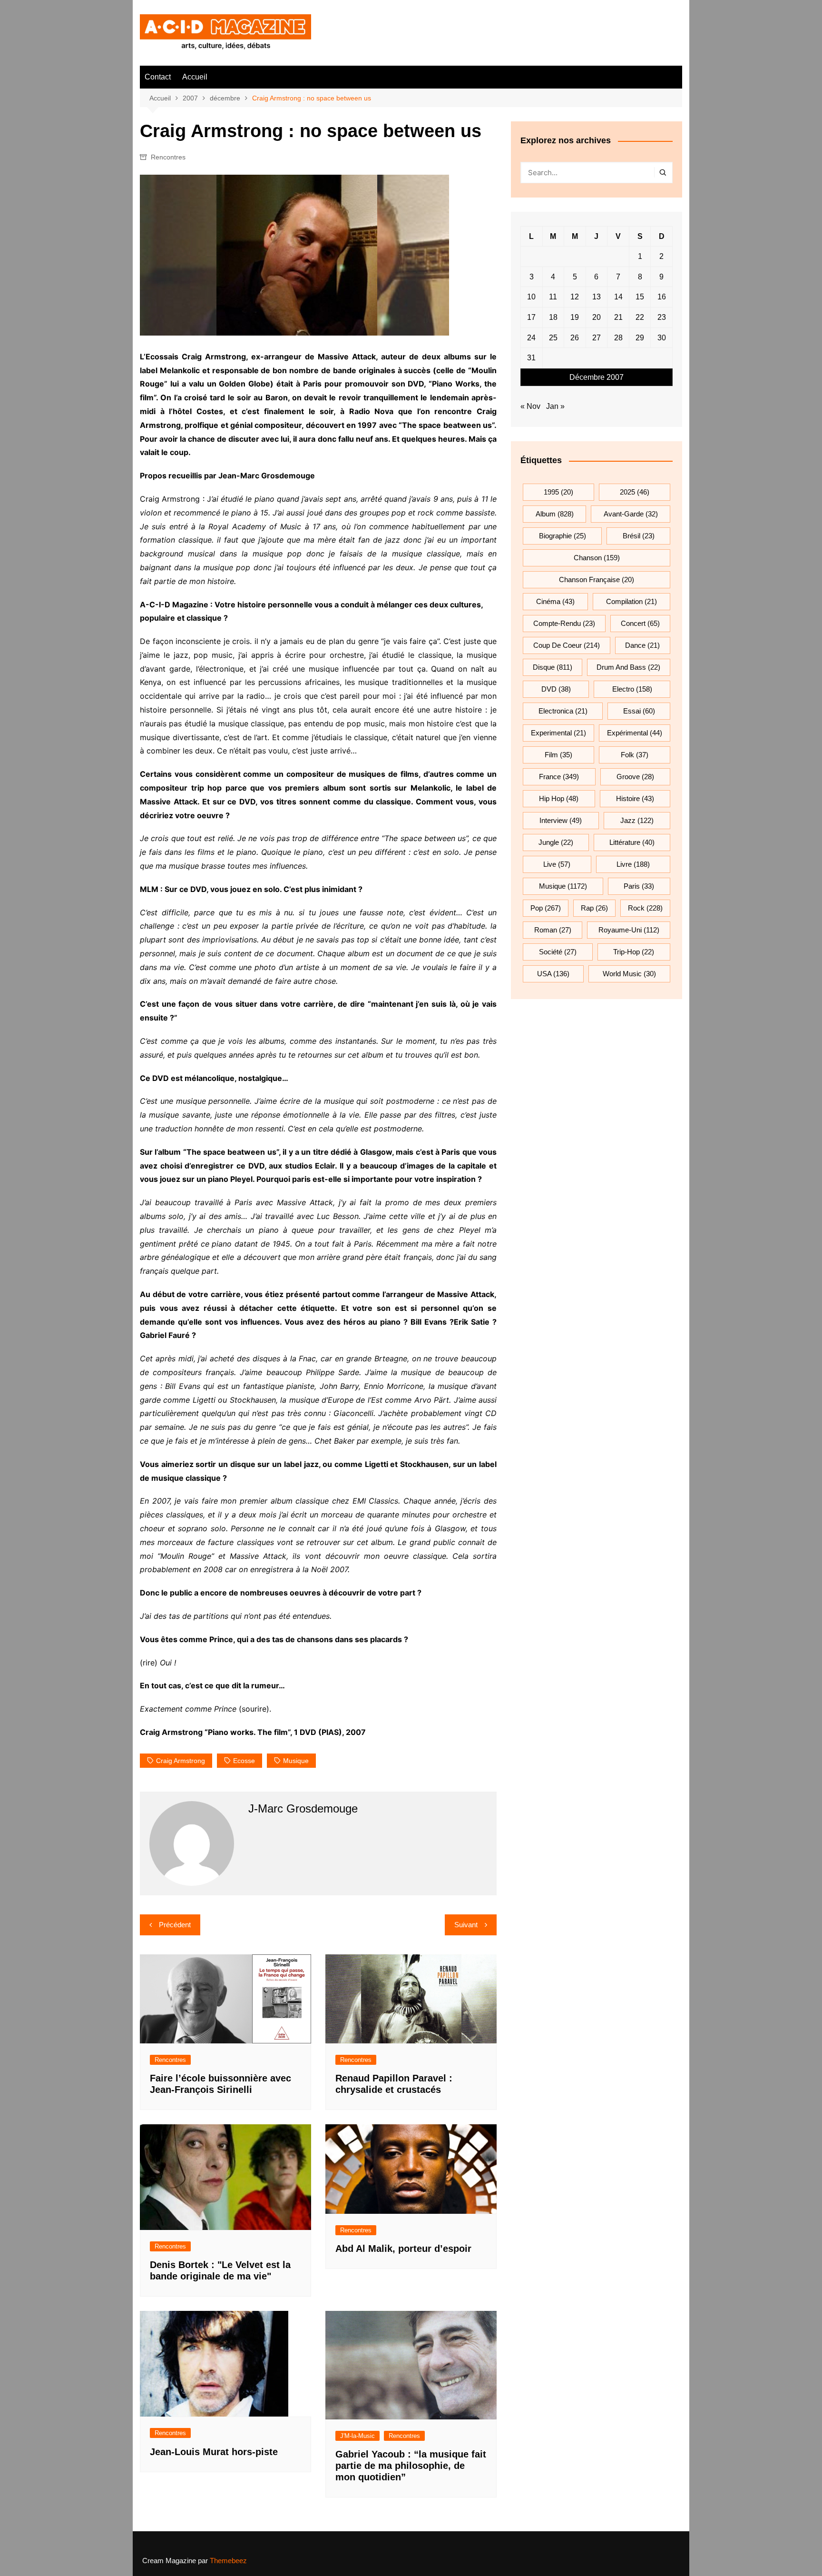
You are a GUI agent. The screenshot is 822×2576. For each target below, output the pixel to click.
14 (618, 297)
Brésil (639, 536)
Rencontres (168, 157)
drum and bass (628, 667)
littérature (632, 842)
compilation (631, 601)
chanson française (597, 580)
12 (575, 297)
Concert (640, 623)
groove (635, 777)
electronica (563, 711)
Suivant (466, 1925)
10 (531, 297)
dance (642, 645)
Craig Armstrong (181, 1761)
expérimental (635, 733)
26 (575, 338)
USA (553, 974)
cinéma (555, 601)
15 (640, 297)
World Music (629, 974)
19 (575, 317)
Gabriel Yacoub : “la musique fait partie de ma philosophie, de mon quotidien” (411, 2466)
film (558, 755)
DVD (556, 689)
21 (618, 317)
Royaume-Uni (629, 930)
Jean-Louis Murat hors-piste (214, 2452)
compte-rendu (564, 623)
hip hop (559, 798)
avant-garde (631, 514)
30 (662, 338)
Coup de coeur (567, 645)
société (558, 952)
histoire (635, 798)
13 (597, 297)
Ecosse (244, 1761)
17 (531, 317)
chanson (597, 558)
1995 (558, 492)
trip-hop (634, 952)
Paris (639, 886)
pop (546, 908)
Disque (553, 667)
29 (640, 338)
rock (645, 908)
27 (597, 338)
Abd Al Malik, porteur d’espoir (403, 2249)
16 (662, 297)
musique (296, 1761)
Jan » (555, 406)
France (559, 777)
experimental (558, 733)
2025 (635, 492)
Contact (158, 77)
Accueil (195, 77)
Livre (633, 864)
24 (531, 338)
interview (561, 820)
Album (555, 514)
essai (639, 711)
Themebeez (228, 2561)
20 (597, 317)
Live (557, 864)
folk (635, 755)
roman (553, 930)
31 (531, 358)
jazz (637, 820)
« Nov (530, 406)
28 (618, 338)
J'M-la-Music (357, 2436)
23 (662, 317)
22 (640, 317)
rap (594, 908)
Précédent (175, 1925)
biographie (563, 536)
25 (553, 338)
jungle (556, 842)
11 (553, 297)
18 (553, 317)
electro (632, 689)
